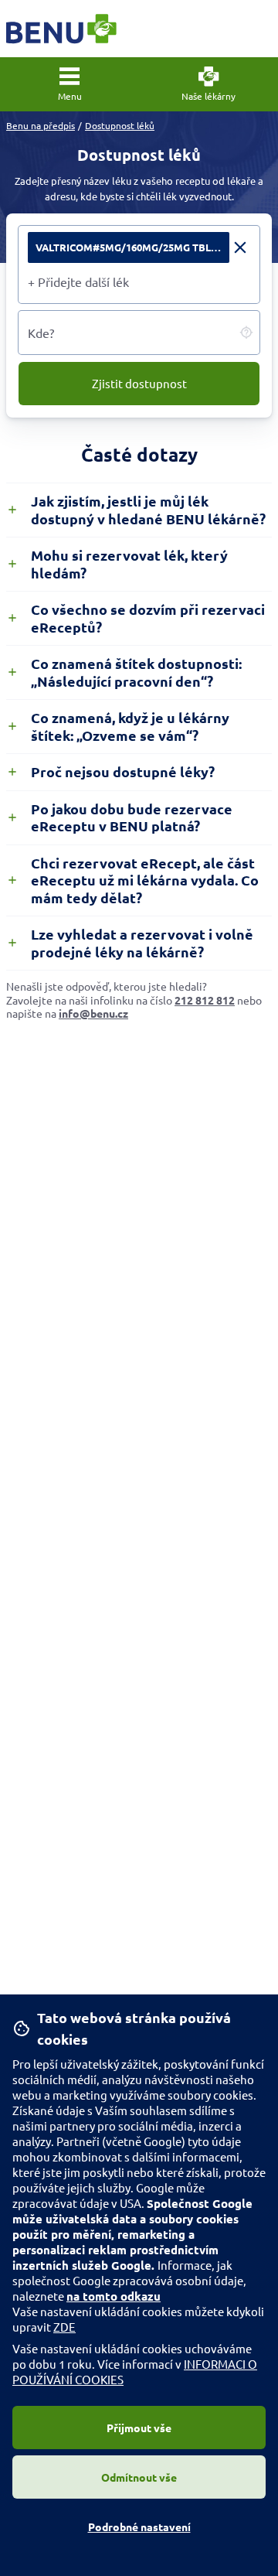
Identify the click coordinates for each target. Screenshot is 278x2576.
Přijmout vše (139, 2428)
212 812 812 (205, 1000)
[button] (69, 84)
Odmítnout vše (139, 2477)
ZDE (64, 2327)
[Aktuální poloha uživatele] (246, 333)
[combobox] (139, 281)
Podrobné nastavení (139, 2527)
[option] (139, 247)
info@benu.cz (93, 1013)
